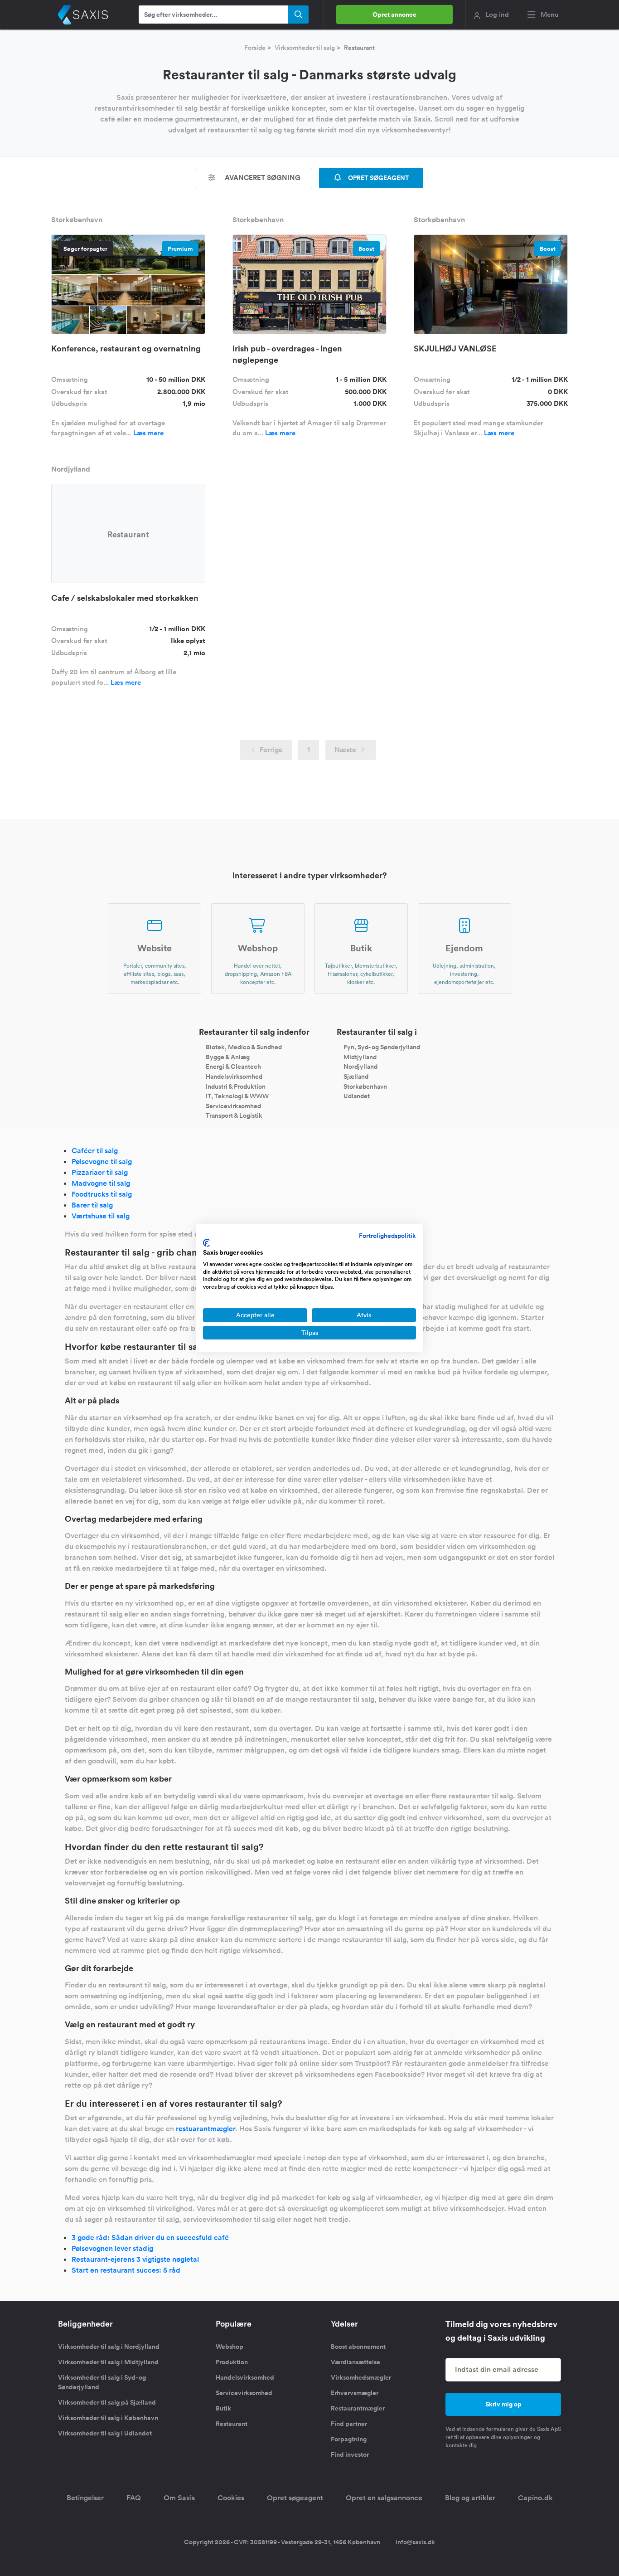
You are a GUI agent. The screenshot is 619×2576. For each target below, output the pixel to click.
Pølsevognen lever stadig (112, 2248)
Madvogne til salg (101, 1183)
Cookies (231, 2498)
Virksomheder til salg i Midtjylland (108, 2362)
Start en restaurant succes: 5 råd (126, 2270)
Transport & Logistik (234, 1115)
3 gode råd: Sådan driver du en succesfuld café (150, 2238)
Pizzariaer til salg (100, 1172)
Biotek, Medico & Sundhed (244, 1047)
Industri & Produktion (236, 1086)
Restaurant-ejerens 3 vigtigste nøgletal (135, 2259)
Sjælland (356, 1076)
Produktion (232, 2362)
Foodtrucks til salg (102, 1194)
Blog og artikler (470, 2498)
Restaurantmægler (358, 2408)
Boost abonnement (358, 2347)
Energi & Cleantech (233, 1066)
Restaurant (232, 2424)
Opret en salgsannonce (384, 2498)
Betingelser (85, 2498)
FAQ (134, 2498)
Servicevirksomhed (233, 1105)
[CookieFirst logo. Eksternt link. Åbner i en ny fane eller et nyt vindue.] (206, 1243)
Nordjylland (360, 1066)
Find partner (349, 2424)
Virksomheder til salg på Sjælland (107, 2402)
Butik (223, 2408)
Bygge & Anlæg (228, 1057)
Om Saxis (179, 2498)
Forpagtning (349, 2439)
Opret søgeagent (295, 2498)
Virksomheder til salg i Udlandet (105, 2433)
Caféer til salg (95, 1151)
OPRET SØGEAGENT (378, 178)
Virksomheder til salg (305, 48)
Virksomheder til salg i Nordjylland (109, 2347)
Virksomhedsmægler (361, 2377)
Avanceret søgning (262, 178)
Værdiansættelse (355, 2362)
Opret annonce (394, 15)
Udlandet (357, 1096)
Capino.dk (535, 2498)
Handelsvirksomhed (234, 1076)
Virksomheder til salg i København (108, 2418)
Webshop (230, 2347)
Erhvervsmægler (355, 2393)
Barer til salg (92, 1205)
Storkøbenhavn (365, 1086)
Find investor (350, 2454)
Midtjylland (360, 1057)
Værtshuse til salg (101, 1216)
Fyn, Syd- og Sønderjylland (382, 1047)
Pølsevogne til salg (102, 1161)
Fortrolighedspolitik (387, 1236)
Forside (255, 48)
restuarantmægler (206, 2129)
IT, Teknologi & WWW (237, 1096)
